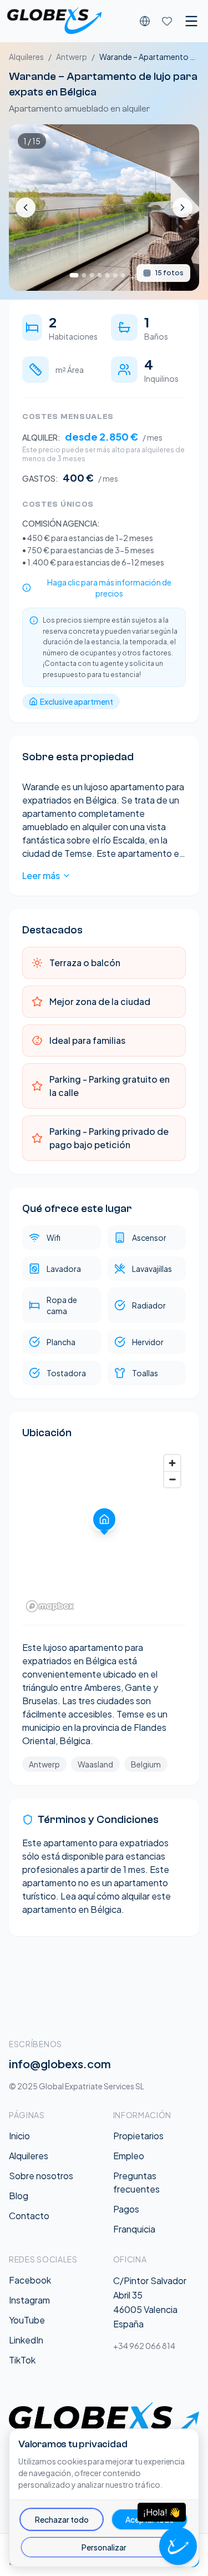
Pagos (126, 2209)
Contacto (29, 2216)
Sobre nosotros (41, 2176)
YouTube (27, 2320)
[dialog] (104, 2498)
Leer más (41, 875)
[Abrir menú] (191, 21)
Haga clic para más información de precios (109, 588)
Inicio (19, 2136)
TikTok (22, 2360)
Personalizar (104, 2547)
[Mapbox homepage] (50, 1606)
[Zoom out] (172, 1479)
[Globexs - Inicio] (54, 21)
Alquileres (26, 57)
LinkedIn (26, 2340)
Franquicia (134, 2229)
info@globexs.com (60, 2064)
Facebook (30, 2280)
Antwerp (72, 57)
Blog (19, 2196)
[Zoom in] (172, 1463)
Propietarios (138, 2136)
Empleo (129, 2156)
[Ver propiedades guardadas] (167, 21)
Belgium (146, 1764)
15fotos (169, 273)
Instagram (29, 2300)
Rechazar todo (62, 2519)
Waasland (95, 1764)
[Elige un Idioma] (145, 21)
